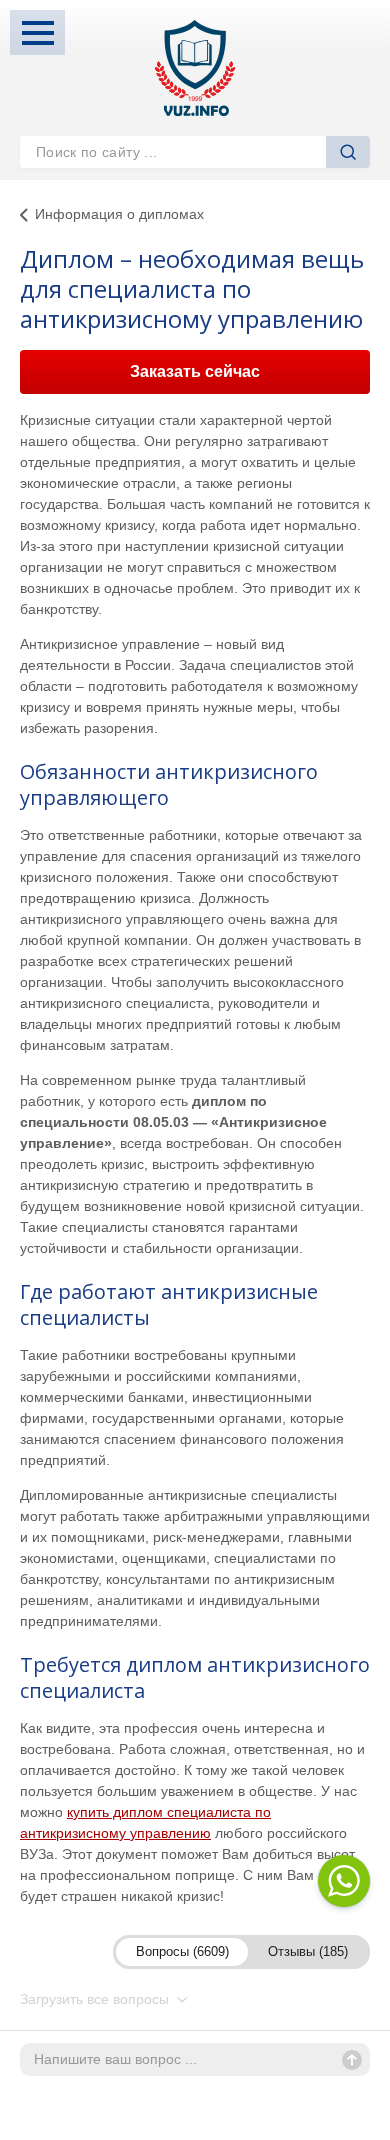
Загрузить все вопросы (96, 1999)
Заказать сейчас (195, 371)
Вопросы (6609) (182, 1951)
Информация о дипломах (119, 214)
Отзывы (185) (308, 1951)
